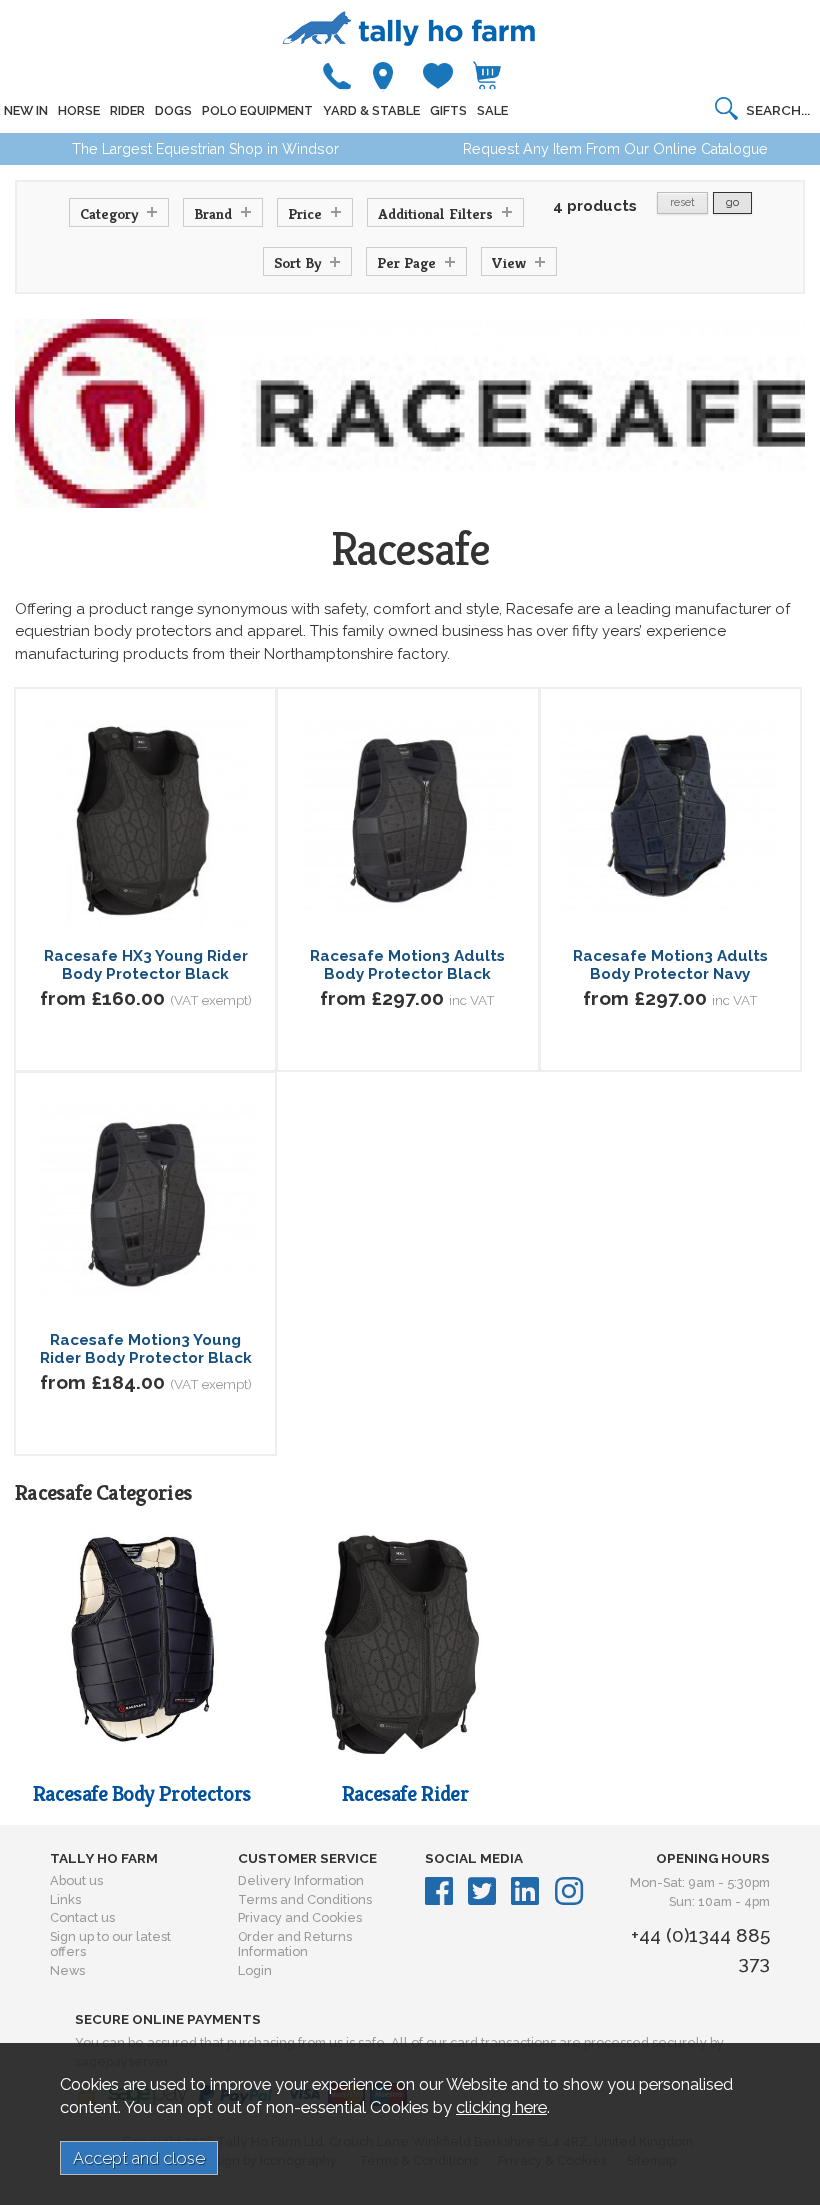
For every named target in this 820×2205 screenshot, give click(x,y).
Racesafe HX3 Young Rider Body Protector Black (146, 965)
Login (255, 1970)
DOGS (173, 110)
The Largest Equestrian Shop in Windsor (205, 149)
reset (682, 202)
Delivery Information (301, 1880)
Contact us (82, 1917)
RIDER (127, 110)
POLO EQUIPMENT (257, 110)
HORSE (79, 110)
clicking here (501, 2107)
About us (76, 1880)
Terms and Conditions (305, 1899)
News (67, 1970)
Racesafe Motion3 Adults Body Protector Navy (670, 965)
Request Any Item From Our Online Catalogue (615, 149)
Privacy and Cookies (300, 1917)
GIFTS (448, 110)
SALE (492, 110)
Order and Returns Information (295, 1944)
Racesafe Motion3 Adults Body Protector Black (407, 965)
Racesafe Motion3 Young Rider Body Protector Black (146, 1349)
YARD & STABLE (371, 110)
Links (65, 1899)
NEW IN (26, 110)
